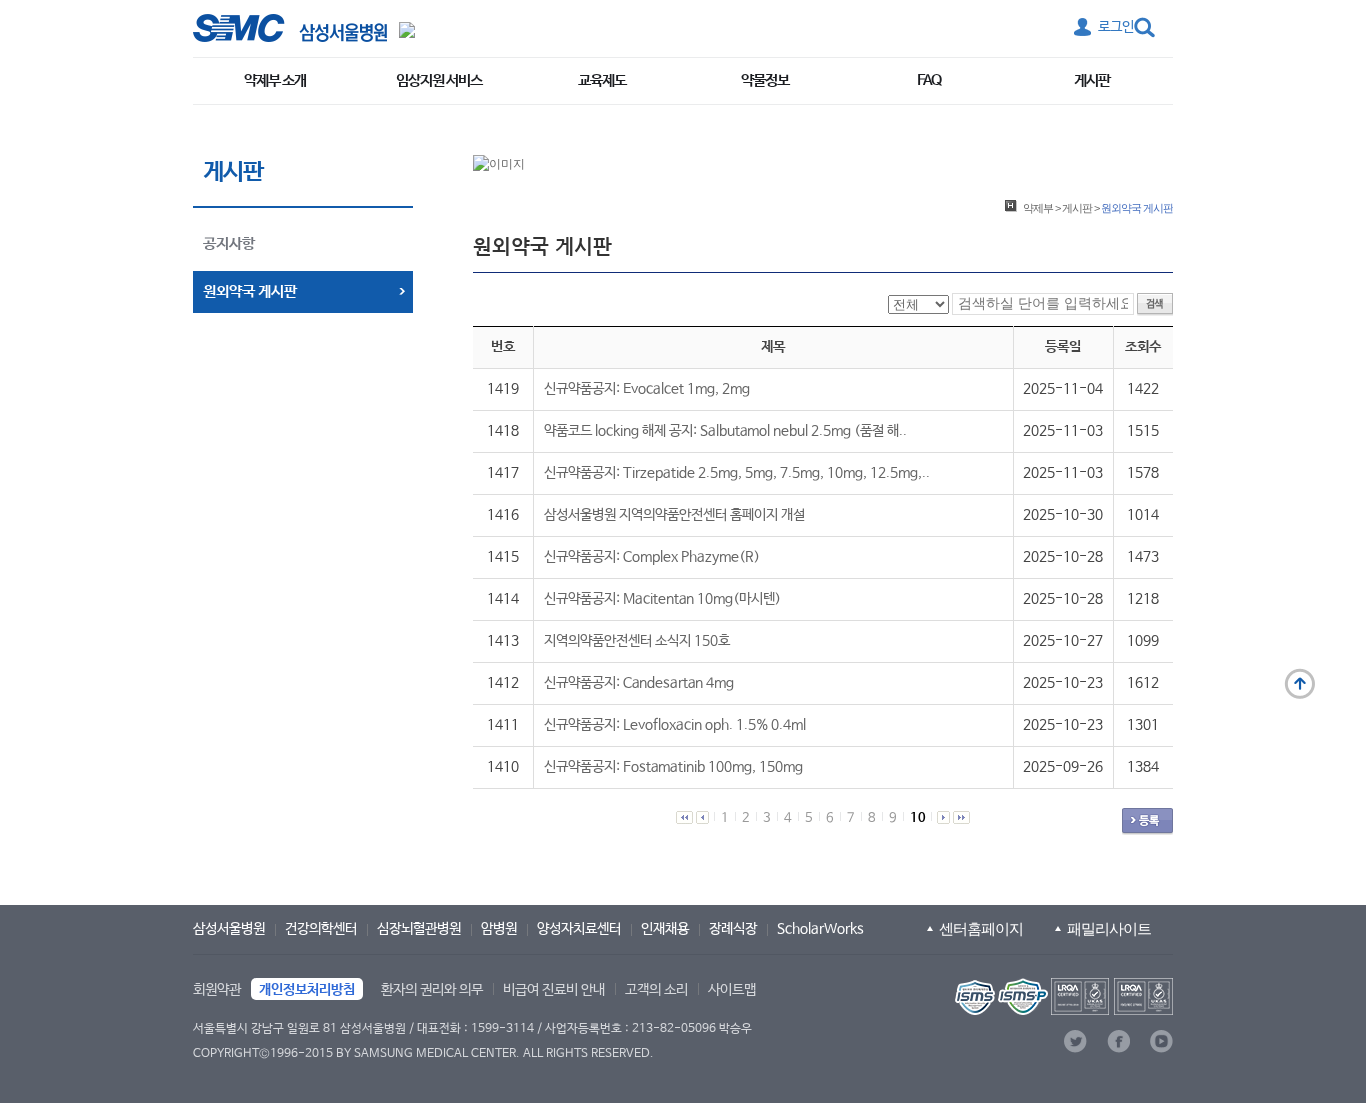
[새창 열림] (290, 28)
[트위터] (1075, 1041)
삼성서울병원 (229, 929)
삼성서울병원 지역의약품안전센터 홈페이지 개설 (674, 515)
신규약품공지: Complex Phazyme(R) (652, 557)
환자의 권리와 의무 (432, 990)
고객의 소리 (656, 990)
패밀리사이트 (1109, 928)
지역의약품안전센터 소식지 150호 (637, 641)
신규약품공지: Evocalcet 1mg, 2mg (647, 389)
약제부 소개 (275, 80)
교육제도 (602, 80)
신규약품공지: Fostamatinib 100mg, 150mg (673, 767)
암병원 (499, 929)
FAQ (929, 80)
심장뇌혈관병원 (419, 929)
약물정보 (765, 80)
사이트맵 (732, 990)
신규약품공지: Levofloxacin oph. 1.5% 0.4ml (675, 725)
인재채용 (665, 929)
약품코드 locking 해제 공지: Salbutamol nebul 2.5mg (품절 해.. (725, 431)
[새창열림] (1062, 996)
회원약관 (217, 990)
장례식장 (733, 929)
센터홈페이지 (981, 928)
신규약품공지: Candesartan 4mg (639, 683)
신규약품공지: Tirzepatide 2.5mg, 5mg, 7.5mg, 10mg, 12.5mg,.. (737, 473)
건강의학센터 (321, 929)
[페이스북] (1118, 1041)
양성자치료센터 (579, 929)
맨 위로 (1300, 684)
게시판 (1092, 80)
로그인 (1116, 27)
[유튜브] (1161, 1041)
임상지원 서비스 (439, 80)
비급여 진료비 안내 (554, 990)
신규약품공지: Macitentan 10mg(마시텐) (662, 599)
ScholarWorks (820, 929)
